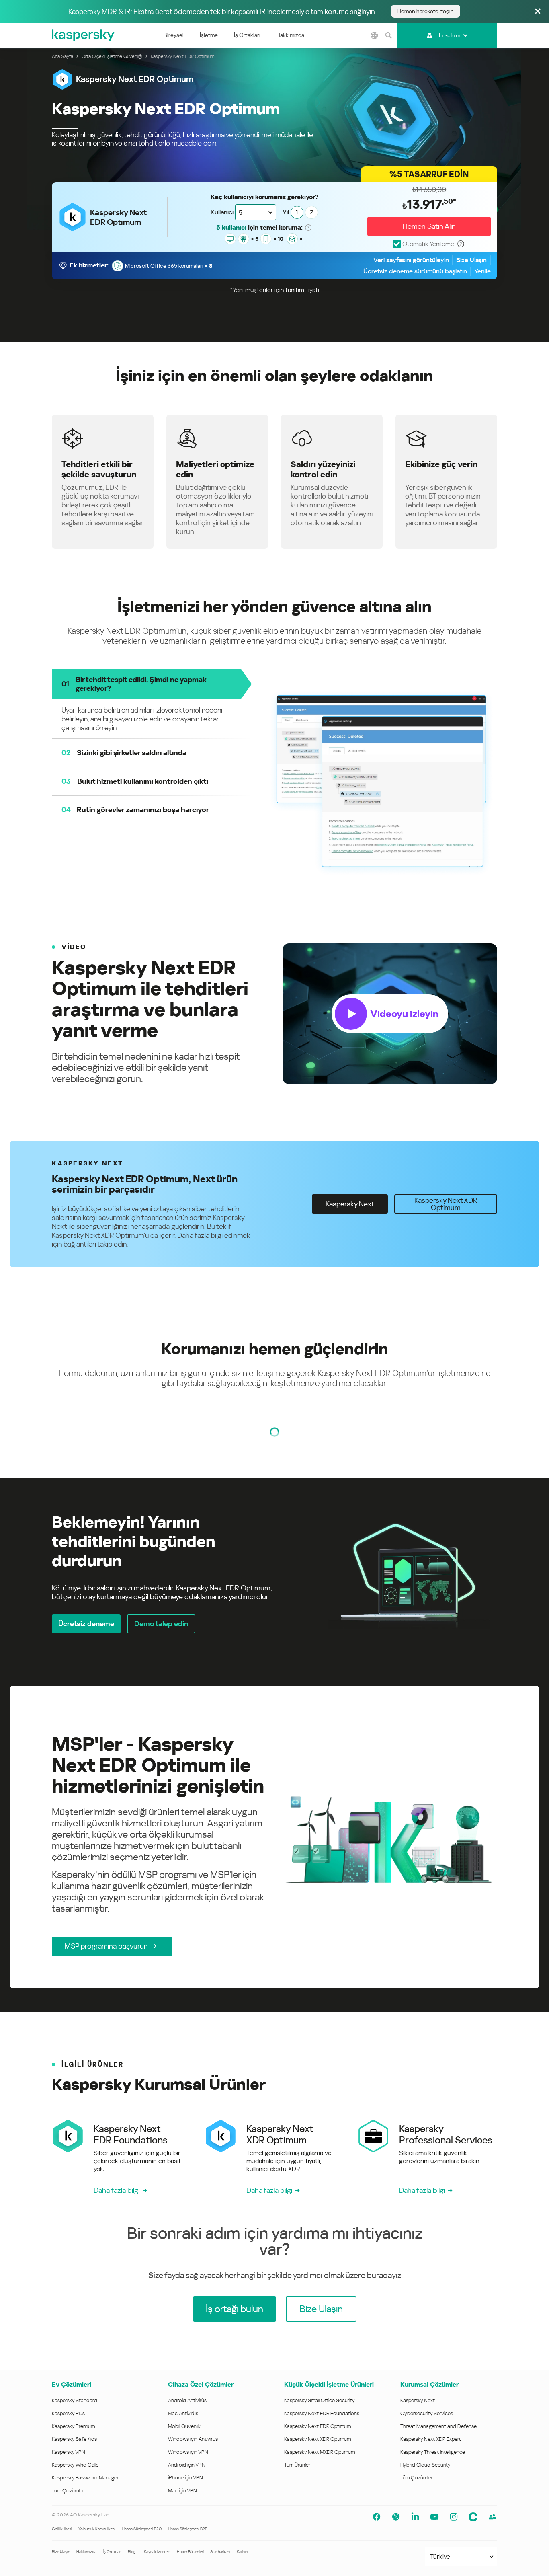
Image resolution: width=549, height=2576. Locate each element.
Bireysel (174, 35)
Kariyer (243, 2552)
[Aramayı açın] (389, 35)
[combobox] (256, 212)
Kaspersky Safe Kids (74, 2439)
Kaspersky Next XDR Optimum (318, 2439)
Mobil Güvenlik (184, 2426)
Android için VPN (187, 2465)
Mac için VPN (182, 2491)
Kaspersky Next (418, 2400)
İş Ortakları (247, 35)
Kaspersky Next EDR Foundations (322, 2413)
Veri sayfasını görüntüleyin (411, 260)
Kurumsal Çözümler (429, 2384)
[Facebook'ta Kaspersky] (377, 2517)
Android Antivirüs (187, 2400)
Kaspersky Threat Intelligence (433, 2452)
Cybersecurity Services (427, 2413)
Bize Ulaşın (471, 260)
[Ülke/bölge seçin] (375, 35)
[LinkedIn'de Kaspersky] (415, 2517)
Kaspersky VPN (69, 2452)
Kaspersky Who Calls (75, 2465)
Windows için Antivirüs (193, 2439)
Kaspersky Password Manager (85, 2478)
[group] (274, 1014)
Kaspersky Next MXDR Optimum (320, 2452)
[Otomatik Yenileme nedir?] (461, 244)
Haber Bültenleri (190, 2552)
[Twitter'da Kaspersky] (396, 2517)
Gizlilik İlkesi (62, 2529)
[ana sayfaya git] (84, 35)
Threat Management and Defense (438, 2426)
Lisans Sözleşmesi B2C (142, 2529)
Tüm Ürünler (297, 2465)
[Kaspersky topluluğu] (473, 2517)
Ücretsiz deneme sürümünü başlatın (415, 271)
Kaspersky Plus (68, 2413)
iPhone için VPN (185, 2478)
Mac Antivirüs (183, 2413)
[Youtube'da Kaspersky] (434, 2517)
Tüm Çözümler (68, 2491)
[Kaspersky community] (492, 2517)
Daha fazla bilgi (117, 2190)
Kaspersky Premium (73, 2426)
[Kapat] (538, 12)
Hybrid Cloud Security (425, 2465)
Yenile (482, 271)
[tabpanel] (274, 1573)
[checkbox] (423, 244)
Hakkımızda (290, 35)
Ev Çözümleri (72, 2384)
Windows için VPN (188, 2452)
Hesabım (450, 35)
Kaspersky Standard (75, 2400)
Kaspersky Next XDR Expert (431, 2439)
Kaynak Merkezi (157, 2552)
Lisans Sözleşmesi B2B (188, 2529)
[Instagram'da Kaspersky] (454, 2517)
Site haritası (220, 2552)
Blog (132, 2552)
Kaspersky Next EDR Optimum (318, 2426)
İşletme (209, 35)
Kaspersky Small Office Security (320, 2400)
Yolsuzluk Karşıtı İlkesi (97, 2529)
